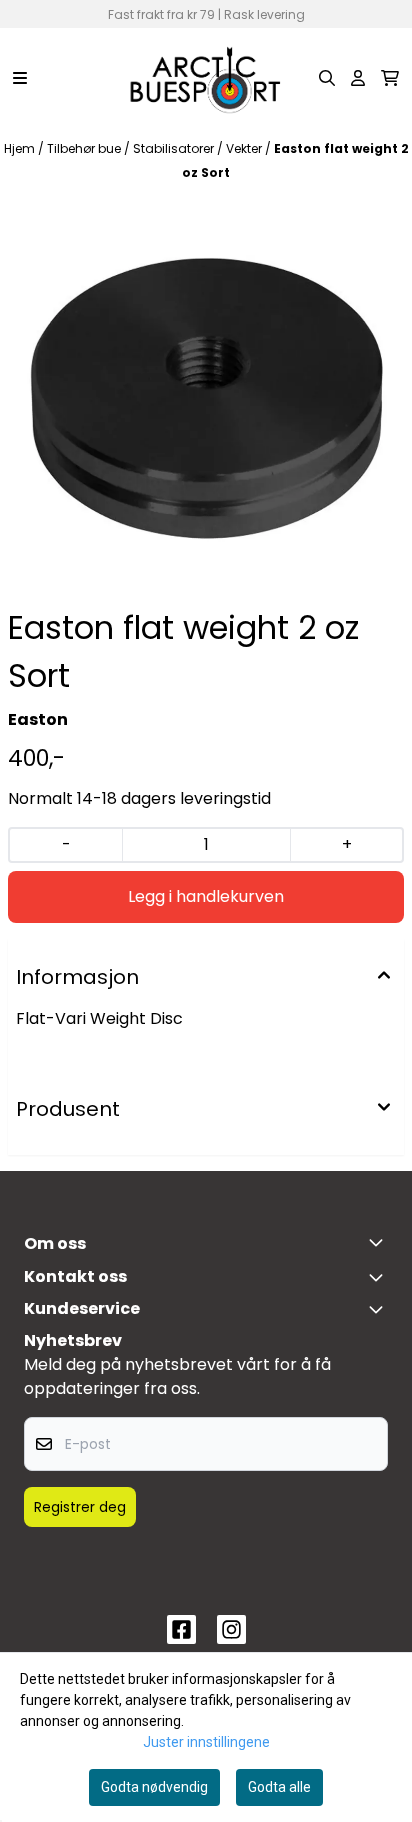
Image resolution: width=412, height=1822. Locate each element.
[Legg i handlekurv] (206, 897)
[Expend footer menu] (380, 1309)
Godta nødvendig (154, 1787)
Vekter (245, 148)
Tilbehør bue (85, 148)
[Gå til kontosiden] (358, 78)
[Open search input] (327, 78)
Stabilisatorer (175, 148)
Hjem (21, 148)
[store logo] (206, 78)
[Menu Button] (20, 78)
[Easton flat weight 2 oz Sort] (206, 398)
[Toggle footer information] (380, 1242)
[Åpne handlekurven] (390, 78)
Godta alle (279, 1787)
